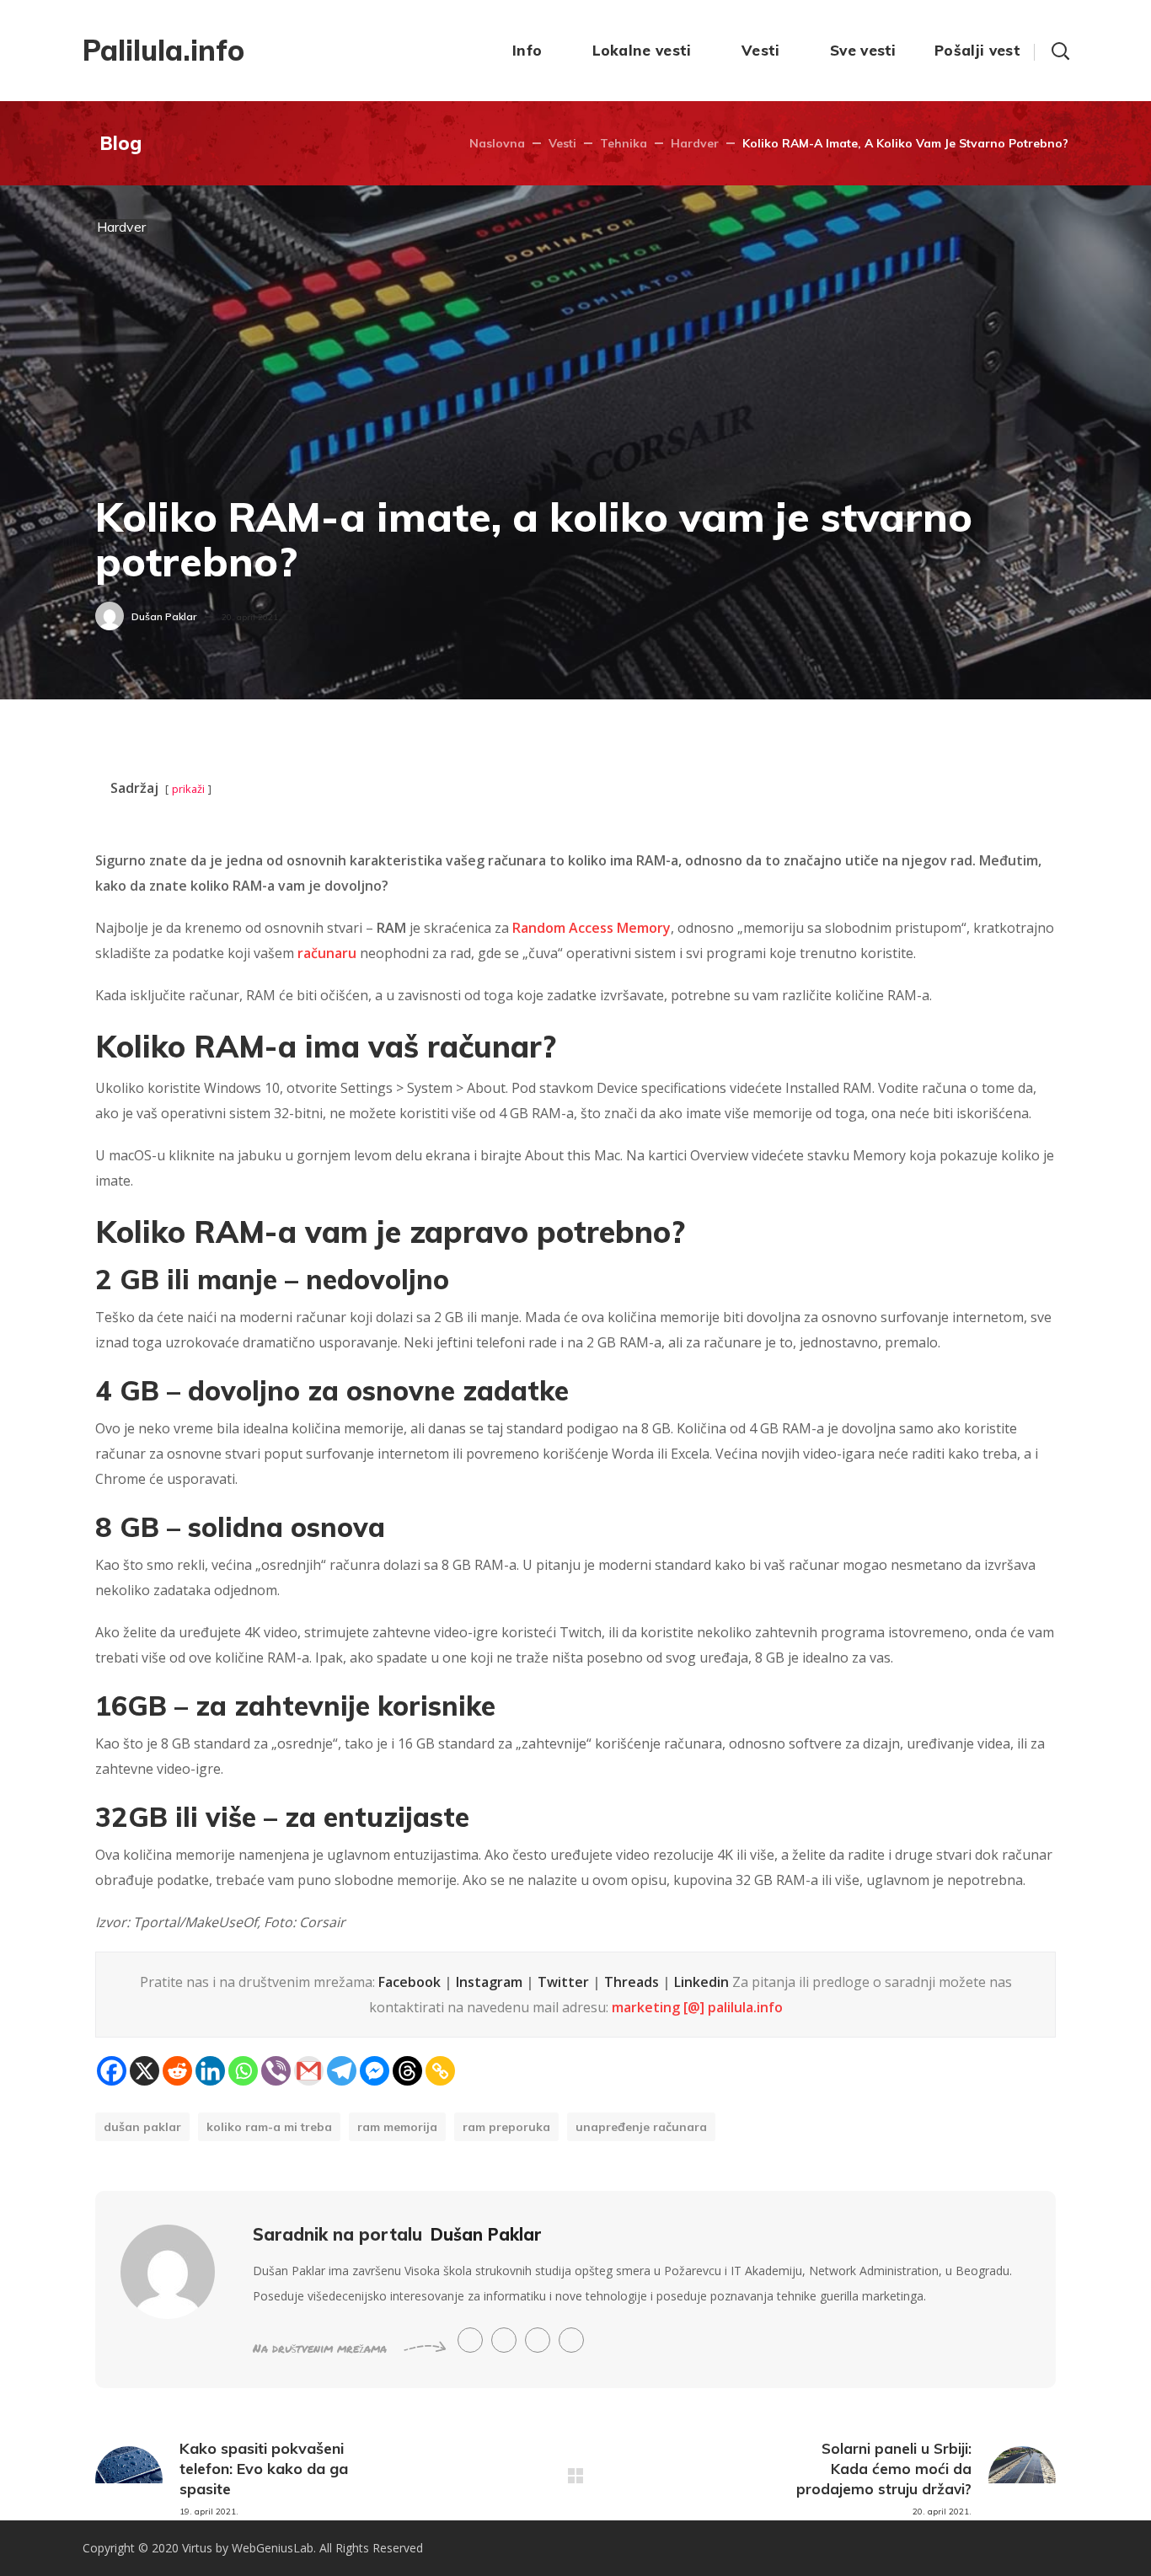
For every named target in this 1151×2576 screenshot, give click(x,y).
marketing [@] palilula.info (697, 2007)
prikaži (188, 789)
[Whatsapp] (243, 2071)
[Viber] (276, 2071)
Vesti (562, 143)
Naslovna (497, 143)
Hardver (695, 143)
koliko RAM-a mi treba (269, 2127)
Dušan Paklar (164, 616)
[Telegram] (342, 2071)
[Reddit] (177, 2071)
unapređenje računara (641, 2127)
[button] (1060, 51)
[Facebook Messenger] (375, 2071)
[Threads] (407, 2071)
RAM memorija (397, 2127)
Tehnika (624, 143)
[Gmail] (309, 2071)
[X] (145, 2071)
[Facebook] (112, 2071)
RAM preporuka (506, 2127)
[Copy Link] (440, 2071)
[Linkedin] (210, 2071)
